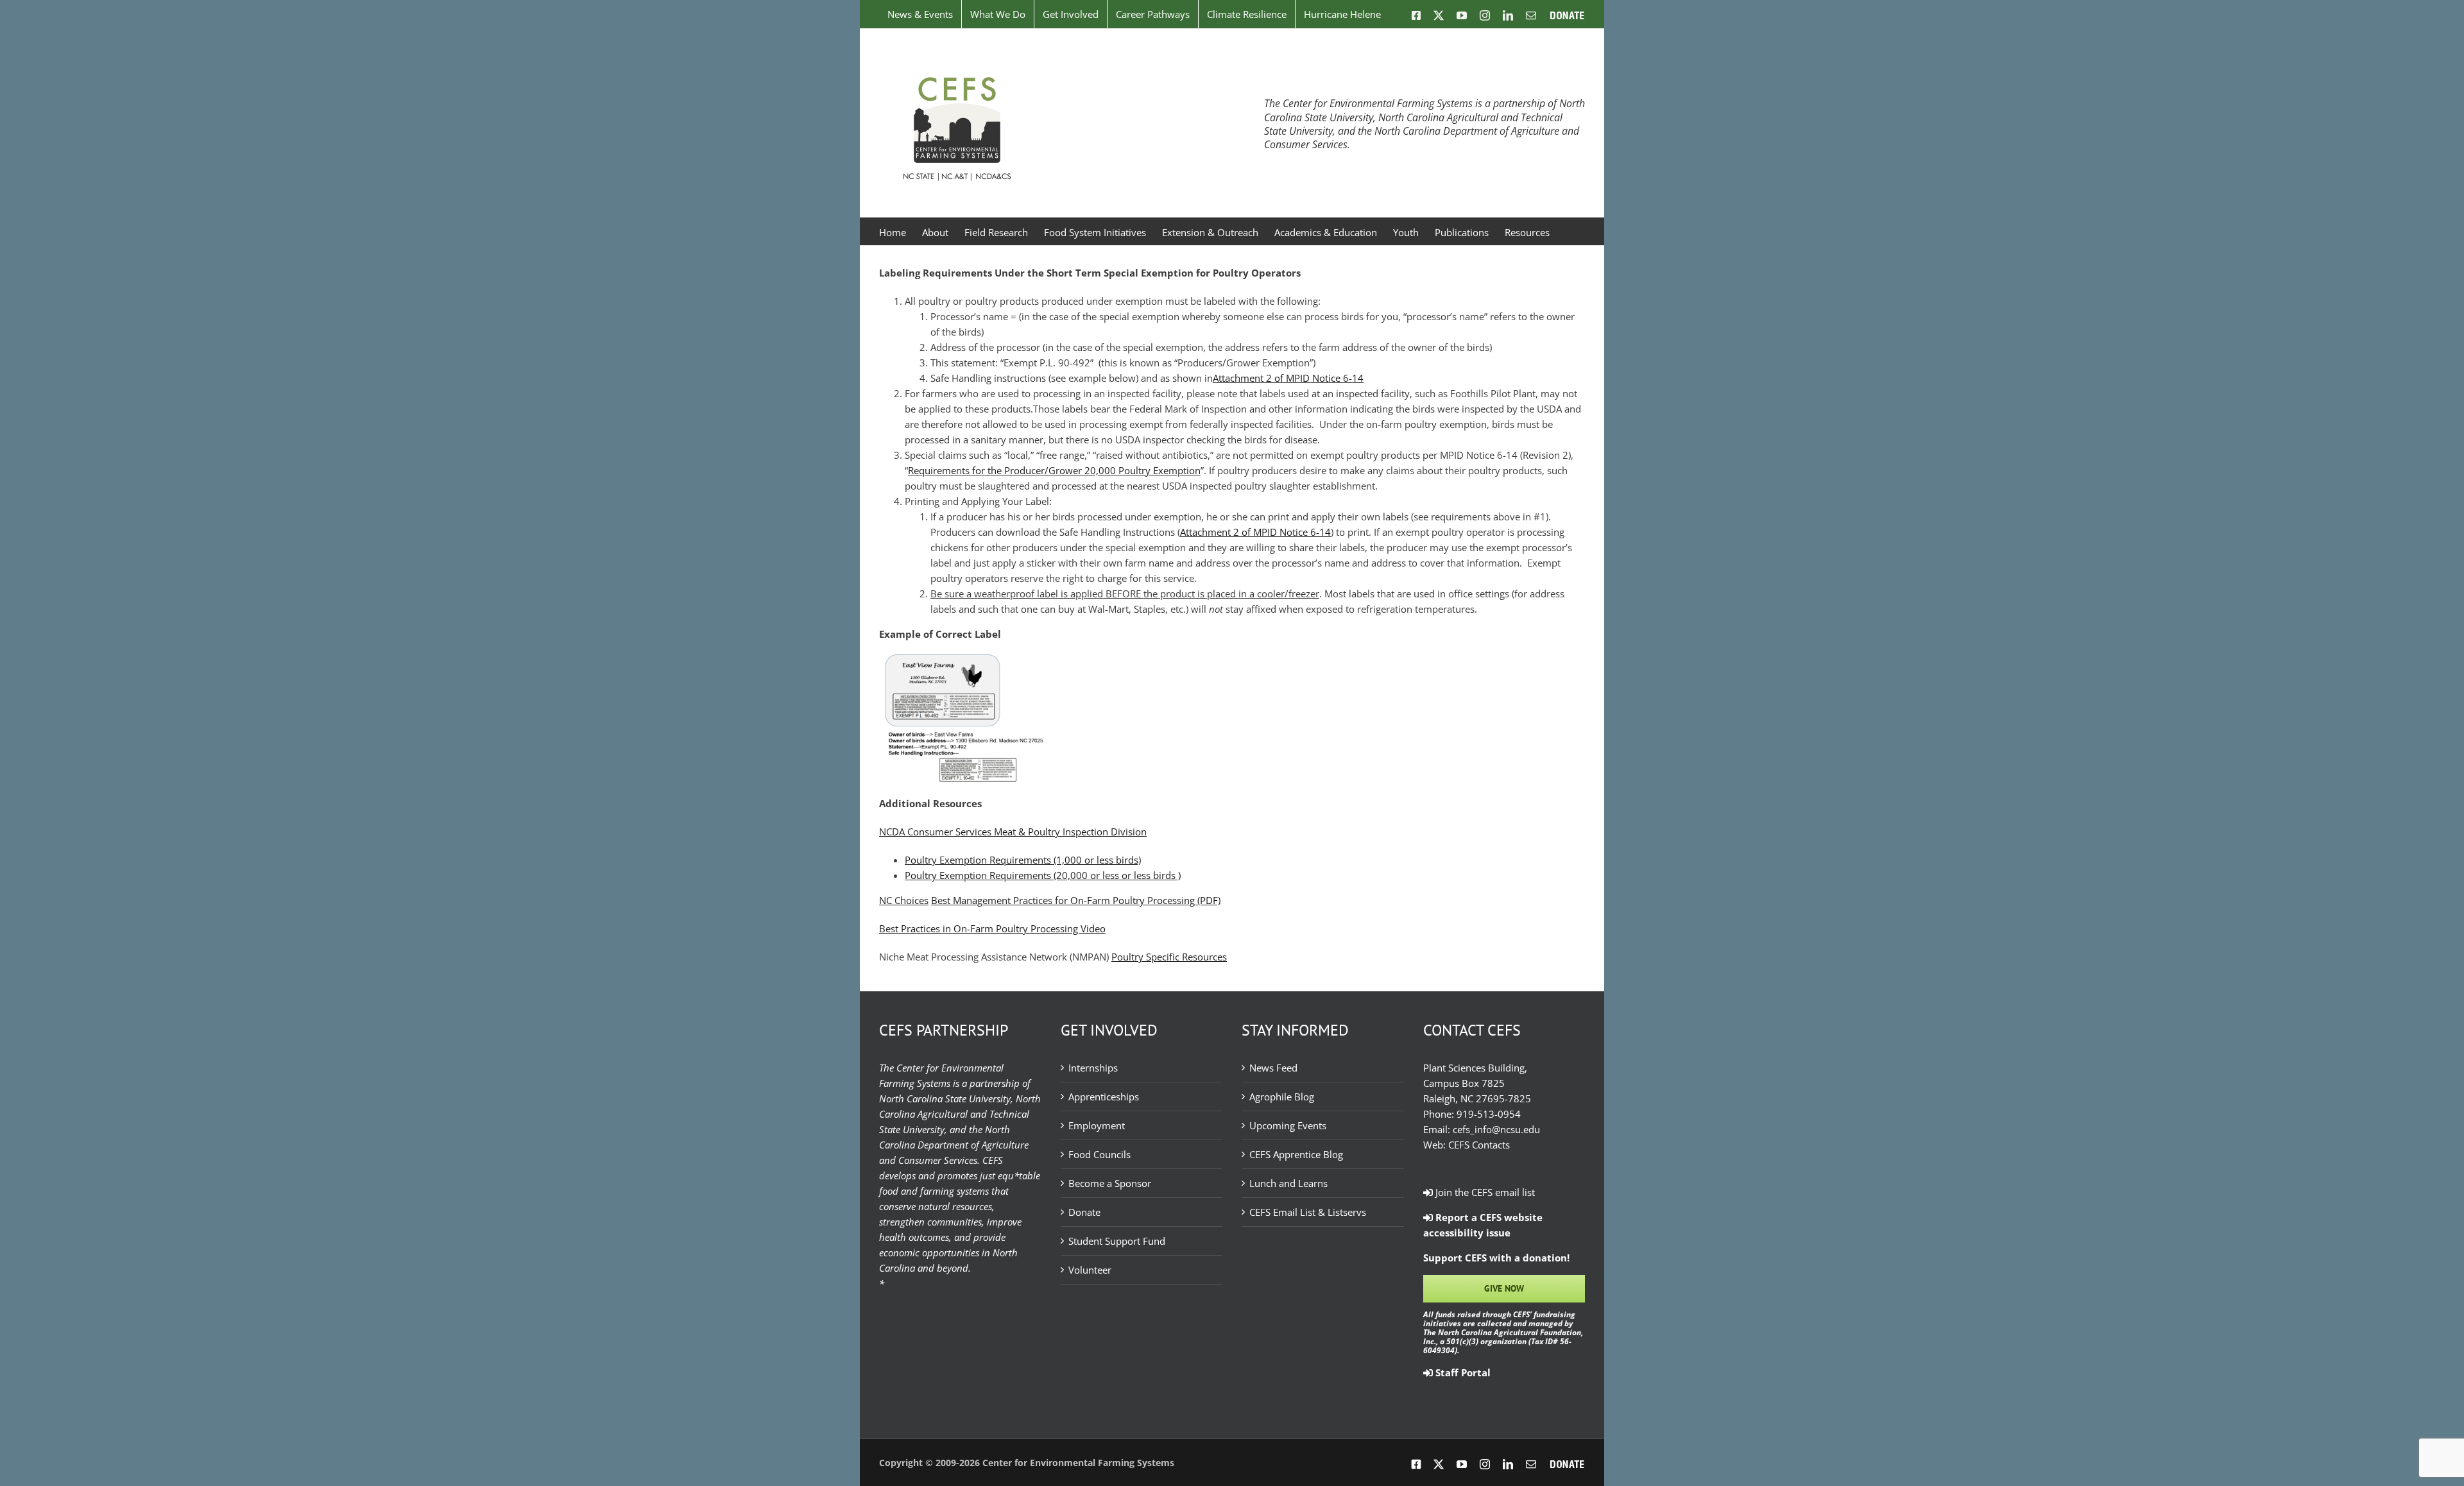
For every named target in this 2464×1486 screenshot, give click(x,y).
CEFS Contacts (1479, 1145)
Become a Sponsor (1110, 1183)
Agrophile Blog (1282, 1097)
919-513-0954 (1489, 1114)
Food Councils (1099, 1154)
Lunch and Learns (1288, 1183)
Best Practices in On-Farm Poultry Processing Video (992, 928)
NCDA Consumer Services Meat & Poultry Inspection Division (1013, 832)
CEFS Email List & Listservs (1308, 1212)
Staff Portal (1462, 1372)
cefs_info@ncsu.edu (1496, 1129)
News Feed (1273, 1068)
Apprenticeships (1104, 1097)
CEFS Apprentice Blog (1296, 1154)
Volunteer (1090, 1270)
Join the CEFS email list (1484, 1192)
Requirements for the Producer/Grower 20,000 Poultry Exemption (1054, 470)
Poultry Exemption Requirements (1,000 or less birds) (1023, 860)
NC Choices (904, 900)
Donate (1084, 1212)
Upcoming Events (1288, 1125)
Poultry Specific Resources (1169, 957)
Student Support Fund (1117, 1241)
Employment (1097, 1125)
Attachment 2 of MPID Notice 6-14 (1288, 378)
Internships (1093, 1068)
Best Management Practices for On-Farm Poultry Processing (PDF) (1076, 900)
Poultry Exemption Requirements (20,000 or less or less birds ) (1043, 875)
